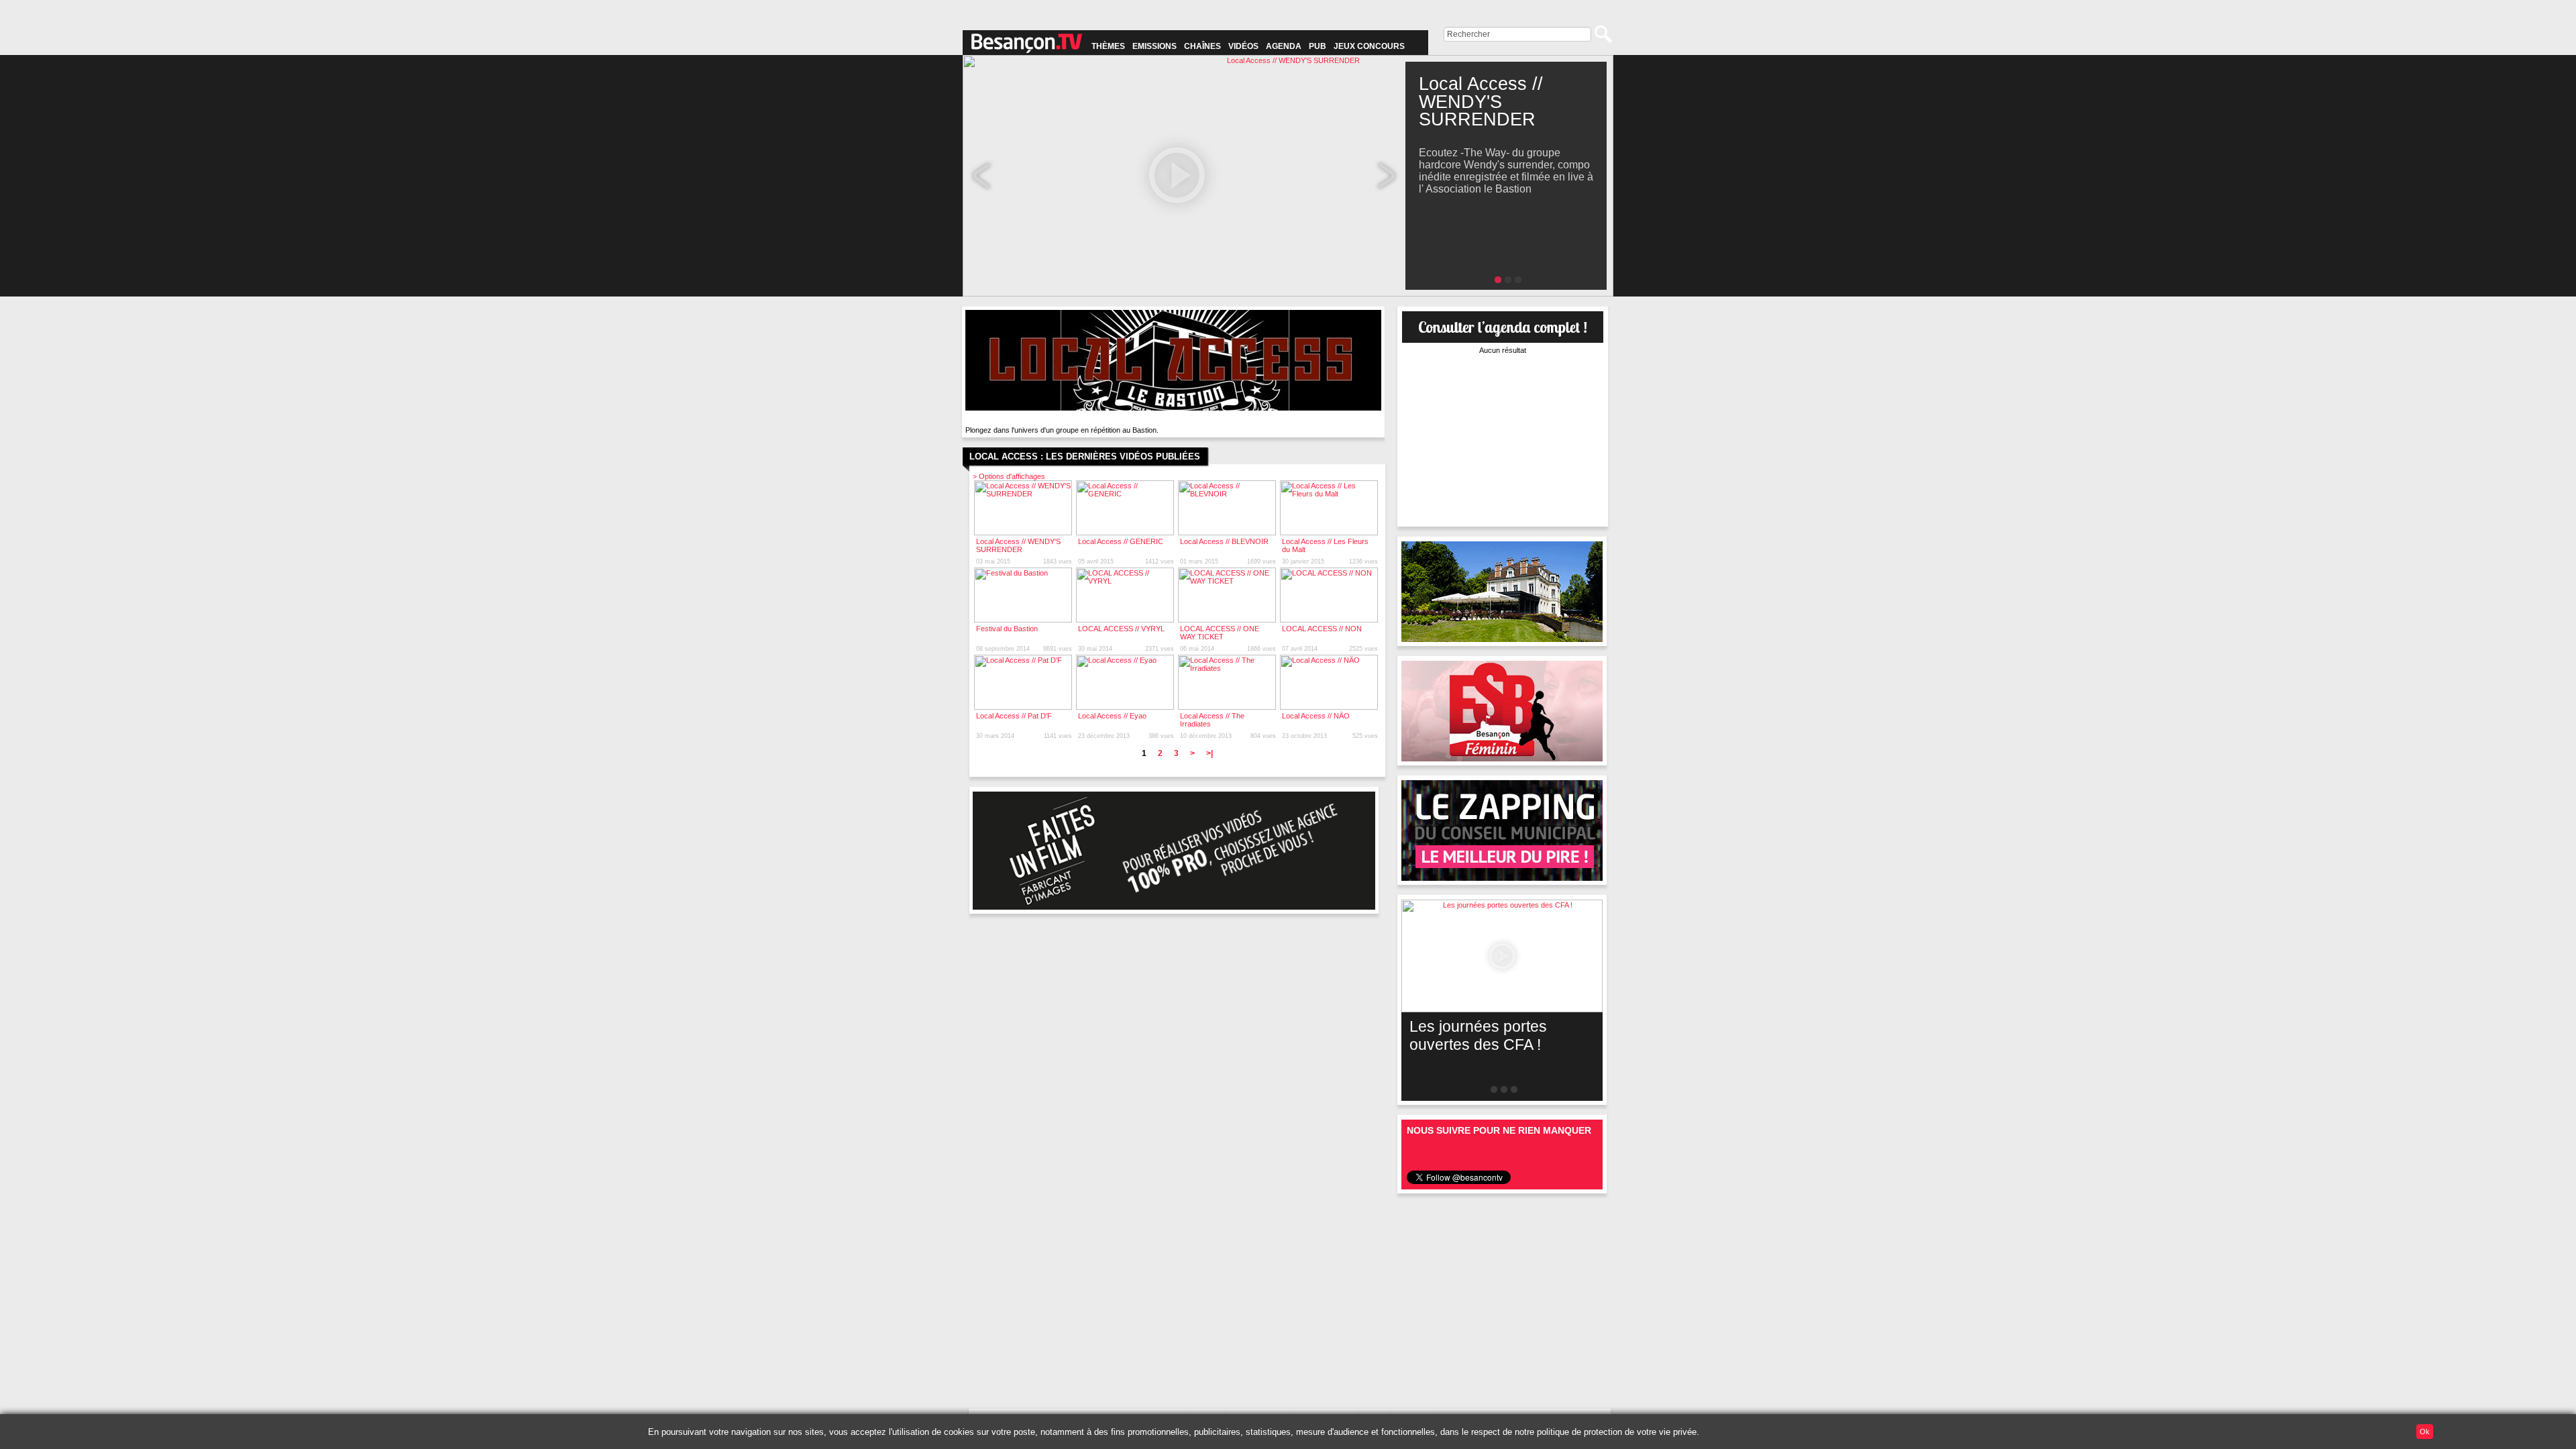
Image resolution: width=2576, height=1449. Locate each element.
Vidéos (1243, 46)
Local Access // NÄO (1316, 716)
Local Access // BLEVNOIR (1224, 541)
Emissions (1155, 46)
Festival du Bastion (1007, 629)
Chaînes (1202, 46)
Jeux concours (1369, 46)
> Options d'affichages (1009, 476)
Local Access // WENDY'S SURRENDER (1018, 545)
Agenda (1284, 46)
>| (1210, 753)
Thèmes (1108, 46)
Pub (1318, 46)
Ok (2425, 1432)
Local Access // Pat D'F (1014, 716)
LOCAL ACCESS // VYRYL (1121, 629)
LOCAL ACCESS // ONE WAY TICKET (1220, 633)
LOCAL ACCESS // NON (1322, 629)
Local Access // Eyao (1112, 716)
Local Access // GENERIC (1121, 541)
